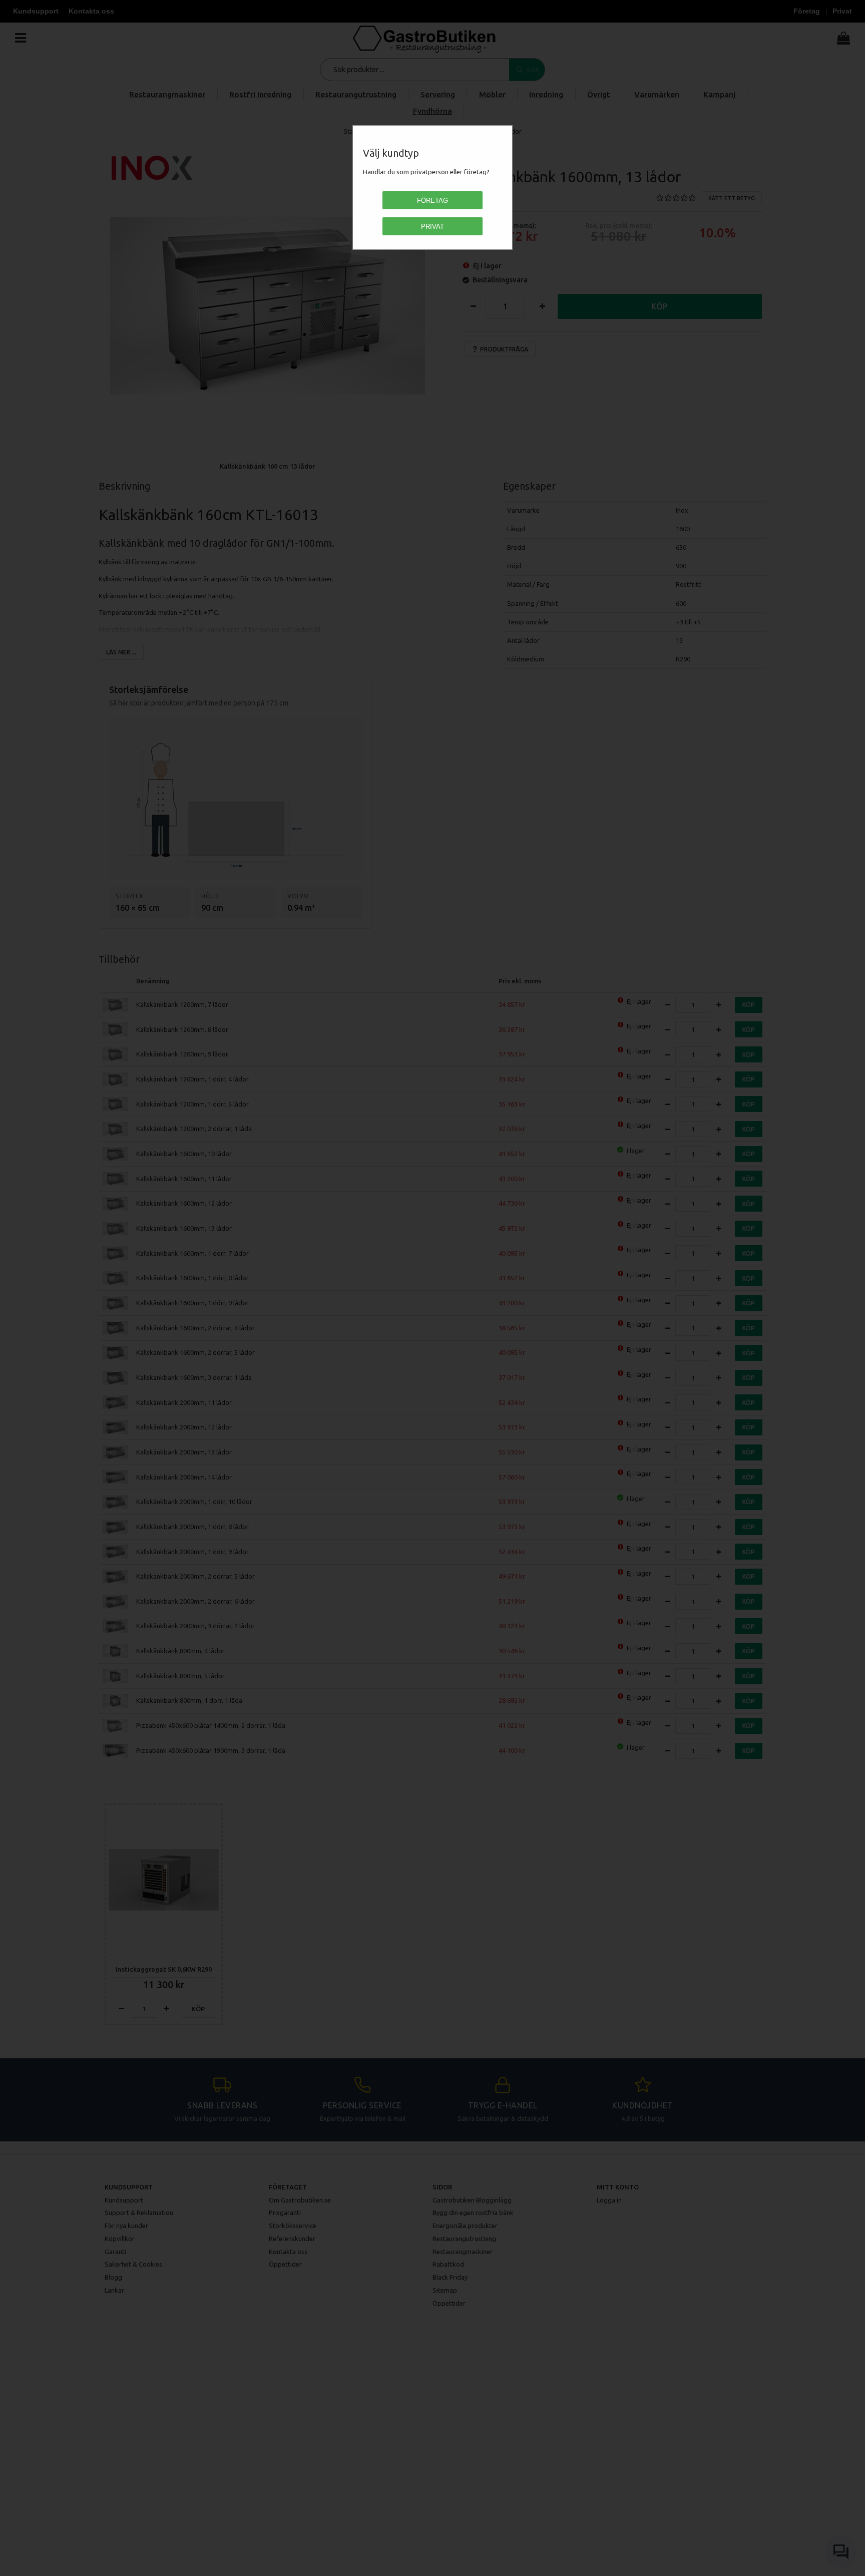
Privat (432, 227)
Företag (432, 201)
